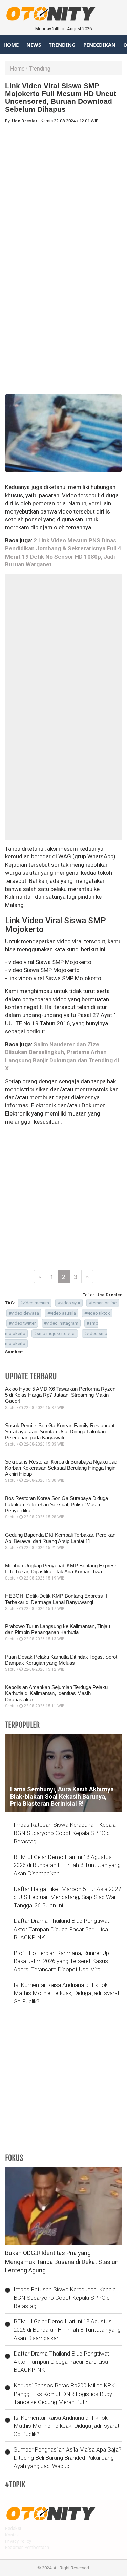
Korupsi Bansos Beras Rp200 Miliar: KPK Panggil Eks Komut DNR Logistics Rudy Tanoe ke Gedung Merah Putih (64, 2394)
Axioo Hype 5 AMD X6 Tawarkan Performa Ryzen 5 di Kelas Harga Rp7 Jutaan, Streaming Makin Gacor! (60, 1395)
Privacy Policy (18, 2541)
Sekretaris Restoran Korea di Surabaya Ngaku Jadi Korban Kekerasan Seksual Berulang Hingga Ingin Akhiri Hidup (62, 1468)
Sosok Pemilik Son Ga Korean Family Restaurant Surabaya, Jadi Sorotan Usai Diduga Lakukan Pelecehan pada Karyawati (60, 1431)
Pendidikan (99, 45)
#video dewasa (24, 1313)
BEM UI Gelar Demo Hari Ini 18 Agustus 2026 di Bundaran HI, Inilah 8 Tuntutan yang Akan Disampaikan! (67, 1865)
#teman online (103, 1303)
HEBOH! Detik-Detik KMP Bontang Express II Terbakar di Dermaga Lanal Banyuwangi (56, 1599)
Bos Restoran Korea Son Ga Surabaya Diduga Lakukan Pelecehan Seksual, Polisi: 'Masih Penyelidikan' (57, 1504)
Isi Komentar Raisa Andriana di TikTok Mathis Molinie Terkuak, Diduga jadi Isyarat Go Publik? (67, 1993)
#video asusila (62, 1313)
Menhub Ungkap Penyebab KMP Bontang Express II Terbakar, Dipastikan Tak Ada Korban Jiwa (61, 1568)
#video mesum (35, 1303)
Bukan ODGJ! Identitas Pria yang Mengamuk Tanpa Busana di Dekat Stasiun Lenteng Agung (62, 2262)
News (34, 45)
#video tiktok (97, 1313)
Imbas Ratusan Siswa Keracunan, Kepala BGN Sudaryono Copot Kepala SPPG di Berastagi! (65, 1833)
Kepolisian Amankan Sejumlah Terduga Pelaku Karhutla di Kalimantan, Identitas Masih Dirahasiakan (56, 1693)
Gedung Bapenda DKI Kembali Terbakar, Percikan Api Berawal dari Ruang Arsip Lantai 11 (60, 1538)
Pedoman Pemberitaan (27, 2547)
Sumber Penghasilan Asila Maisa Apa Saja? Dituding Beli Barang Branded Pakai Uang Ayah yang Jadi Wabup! (67, 2458)
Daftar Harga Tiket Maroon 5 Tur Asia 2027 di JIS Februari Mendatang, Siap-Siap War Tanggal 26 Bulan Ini (67, 1897)
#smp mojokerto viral (55, 1333)
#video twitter (22, 1323)
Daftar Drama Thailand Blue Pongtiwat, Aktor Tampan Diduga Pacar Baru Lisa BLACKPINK (62, 1929)
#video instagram (61, 1323)
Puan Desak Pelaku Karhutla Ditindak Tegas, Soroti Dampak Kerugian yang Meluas (62, 1660)
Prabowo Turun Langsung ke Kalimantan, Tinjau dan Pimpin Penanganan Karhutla (58, 1629)
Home (11, 45)
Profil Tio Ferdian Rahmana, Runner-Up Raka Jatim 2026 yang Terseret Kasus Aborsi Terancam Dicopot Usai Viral (61, 1961)
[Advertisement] (63, 193)
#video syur (69, 1303)
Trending (62, 45)
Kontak (12, 2535)
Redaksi (13, 2528)
